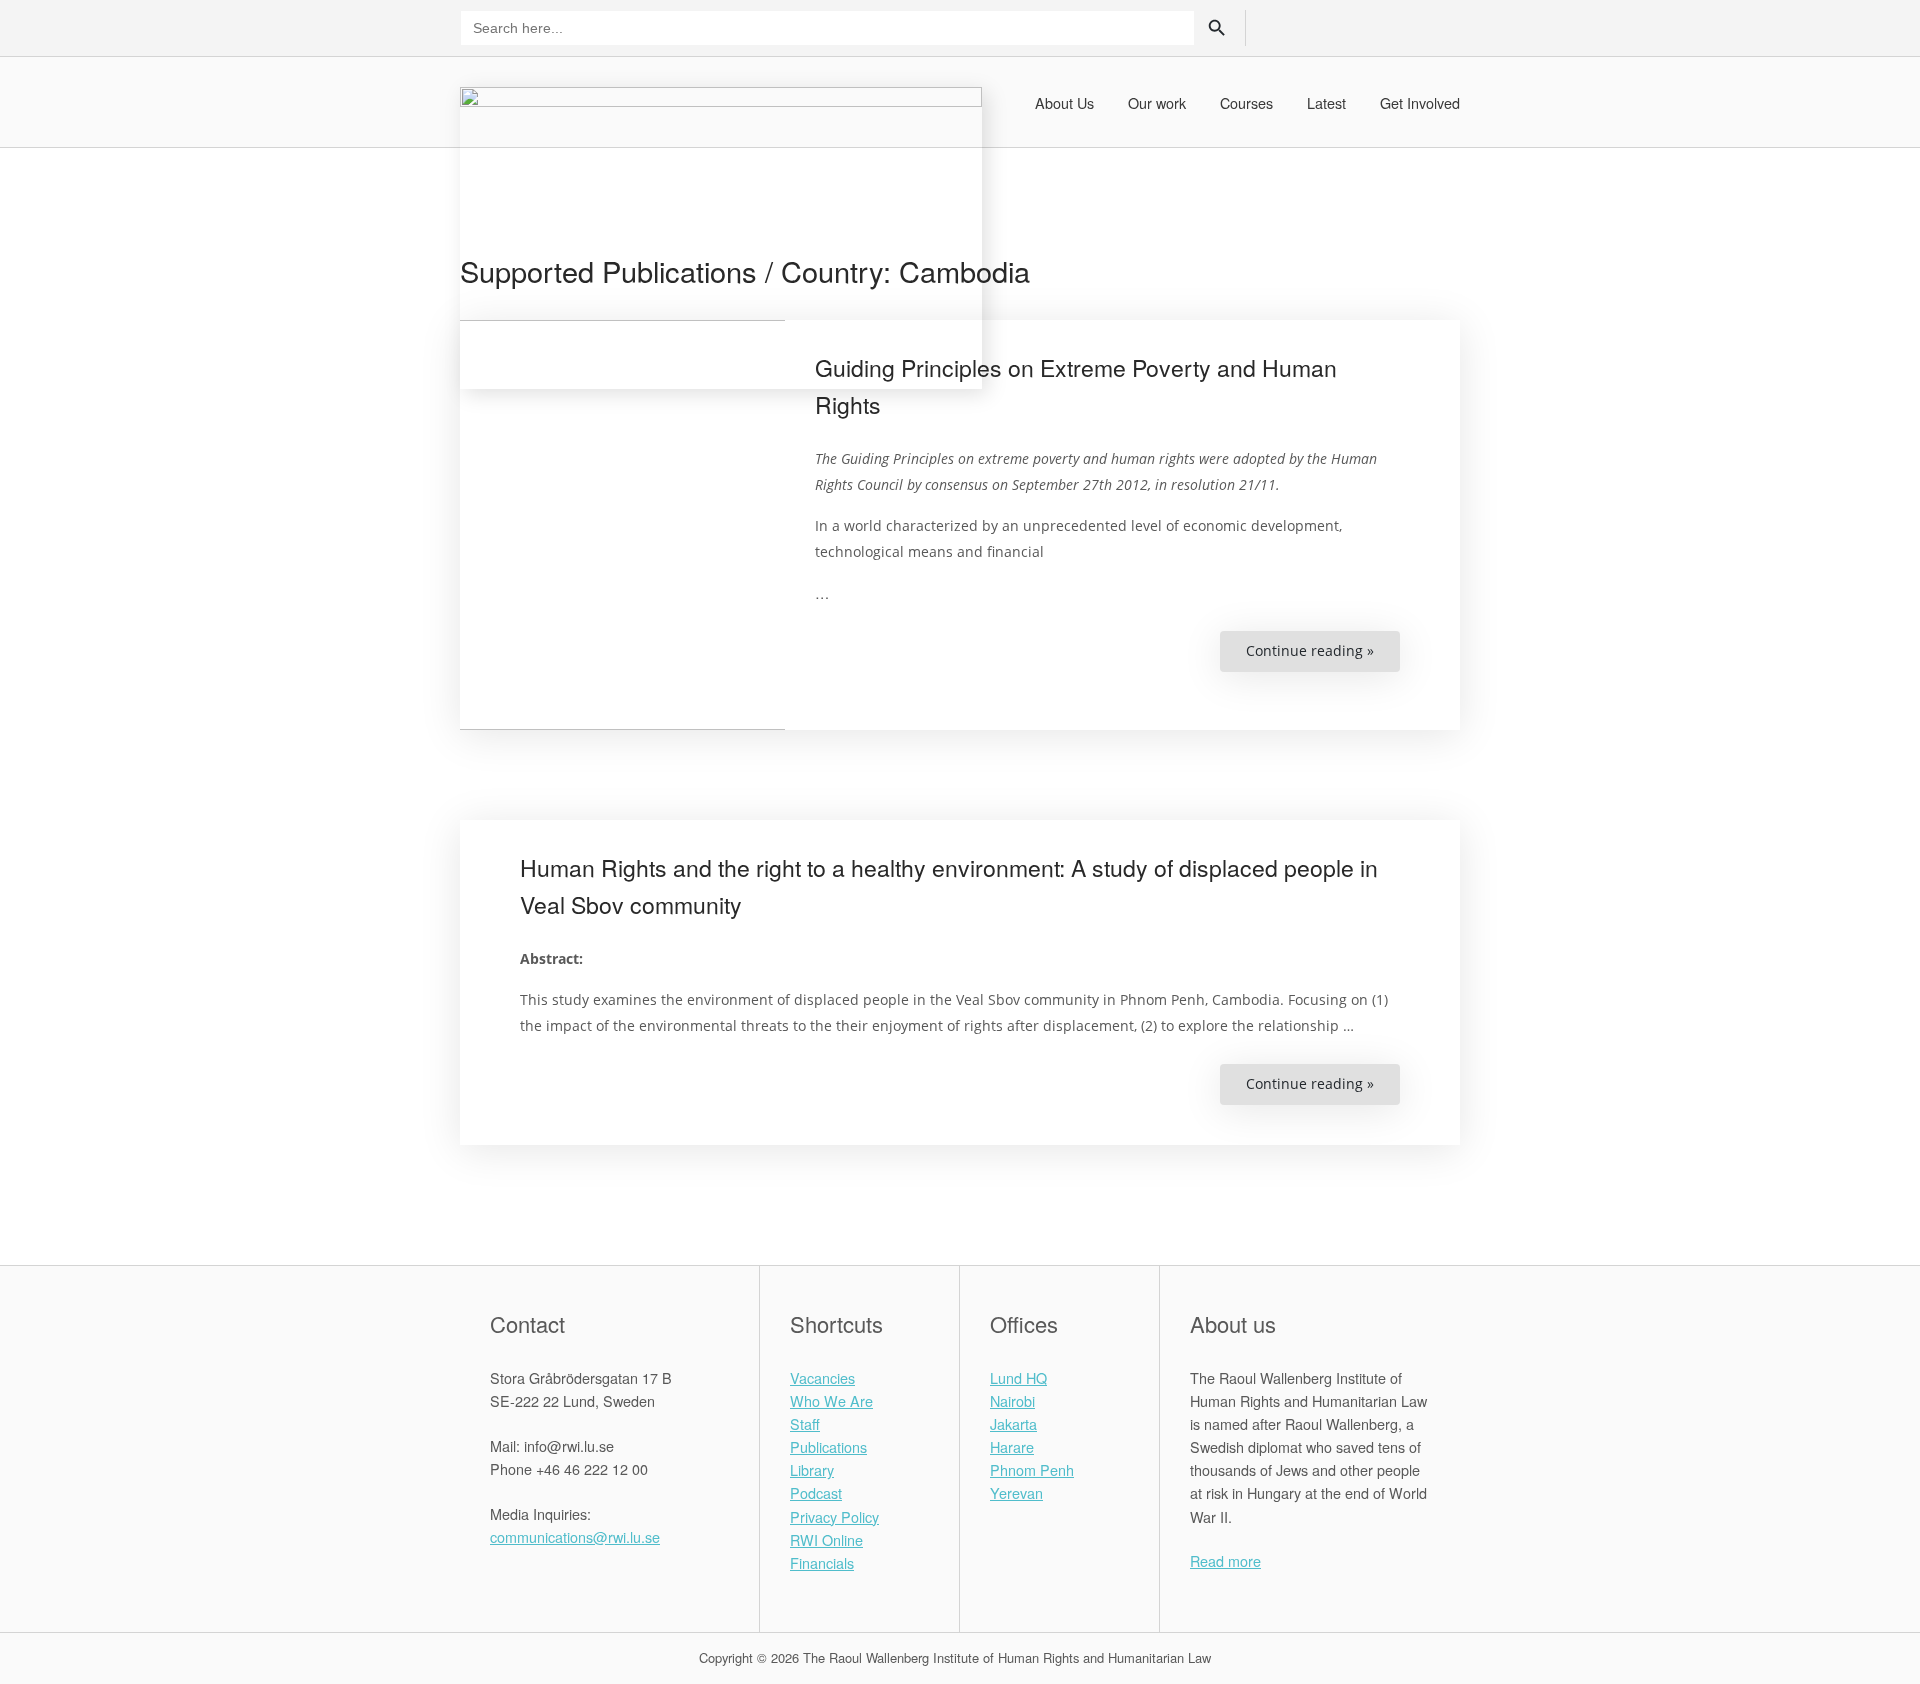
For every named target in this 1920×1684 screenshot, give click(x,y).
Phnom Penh (1032, 1469)
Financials (822, 1562)
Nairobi (1012, 1400)
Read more (1225, 1560)
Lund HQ (1018, 1377)
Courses (1246, 102)
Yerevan (1016, 1492)
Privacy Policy (834, 1516)
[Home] (721, 235)
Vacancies (822, 1377)
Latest (1326, 102)
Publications (828, 1446)
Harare (1012, 1446)
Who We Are (831, 1400)
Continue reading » (1323, 656)
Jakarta (1013, 1423)
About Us (1064, 102)
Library (812, 1469)
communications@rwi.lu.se (575, 1536)
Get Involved (1420, 102)
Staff (805, 1423)
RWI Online (826, 1539)
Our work (1157, 102)
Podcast (816, 1492)
